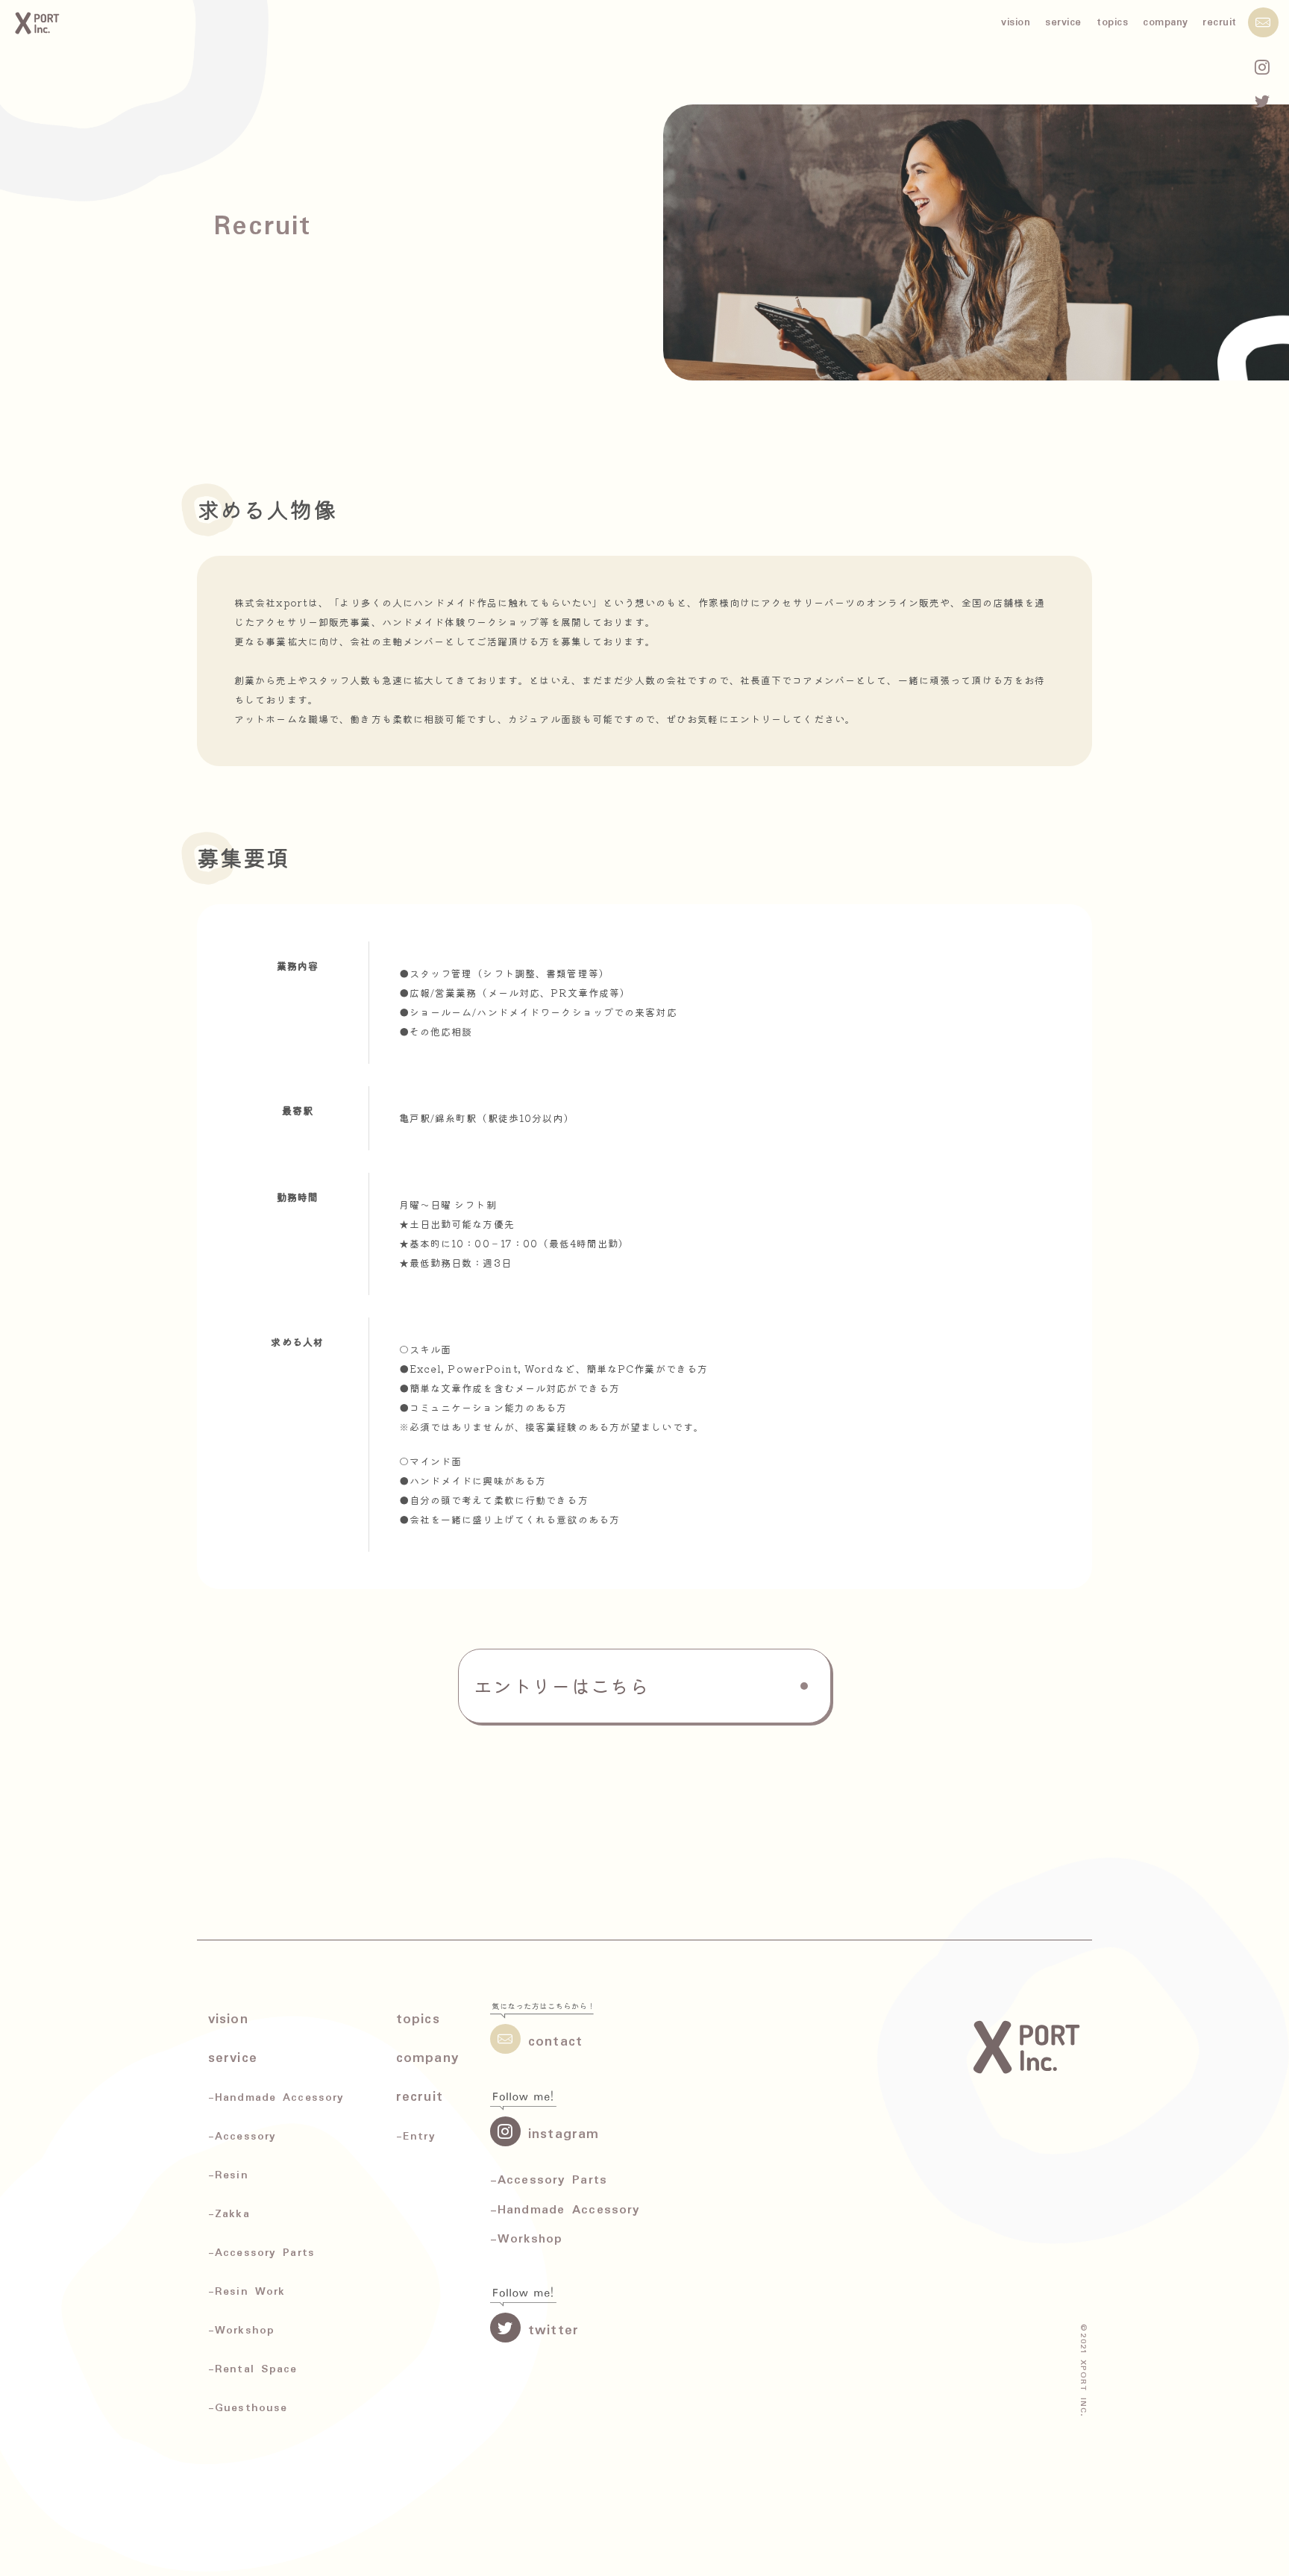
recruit (1220, 22)
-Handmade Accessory (565, 2210)
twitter (553, 2331)
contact (555, 2042)
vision (1016, 22)
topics (1112, 22)
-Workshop (526, 2239)
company (1166, 22)
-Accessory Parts (549, 2180)
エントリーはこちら (561, 1685)
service (1063, 22)
